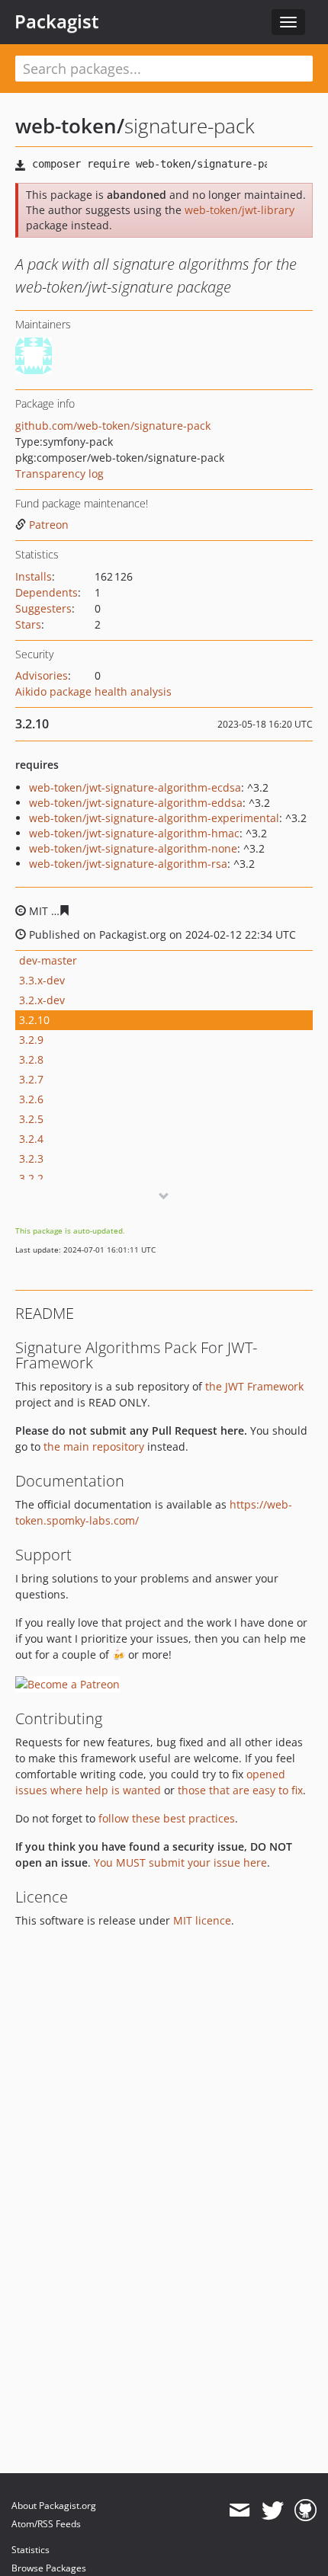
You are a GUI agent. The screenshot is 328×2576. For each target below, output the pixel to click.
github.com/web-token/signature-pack (113, 426)
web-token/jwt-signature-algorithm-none (133, 848)
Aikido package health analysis (93, 691)
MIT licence (202, 1920)
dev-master (48, 960)
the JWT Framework (254, 1386)
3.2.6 (31, 1099)
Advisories (42, 675)
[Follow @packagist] (273, 2510)
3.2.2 (31, 1178)
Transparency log (59, 474)
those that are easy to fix (240, 1790)
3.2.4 (31, 1139)
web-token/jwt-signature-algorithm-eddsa (136, 803)
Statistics (31, 2550)
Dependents (47, 592)
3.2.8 (31, 1059)
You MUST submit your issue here (180, 1862)
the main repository (94, 1446)
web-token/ (70, 126)
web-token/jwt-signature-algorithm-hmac (134, 833)
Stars (28, 624)
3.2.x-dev (42, 1000)
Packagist (57, 21)
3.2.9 (31, 1040)
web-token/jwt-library (240, 210)
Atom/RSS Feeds (46, 2524)
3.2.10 (34, 1020)
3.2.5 (31, 1119)
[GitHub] (305, 2510)
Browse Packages (49, 2568)
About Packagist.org (54, 2506)
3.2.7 (31, 1079)
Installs (34, 576)
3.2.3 (31, 1158)
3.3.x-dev (42, 980)
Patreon (49, 525)
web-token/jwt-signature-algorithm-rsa (128, 864)
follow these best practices (167, 1818)
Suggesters (43, 608)
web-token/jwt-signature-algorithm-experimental (154, 818)
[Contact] (239, 2510)
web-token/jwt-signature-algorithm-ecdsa (135, 787)
